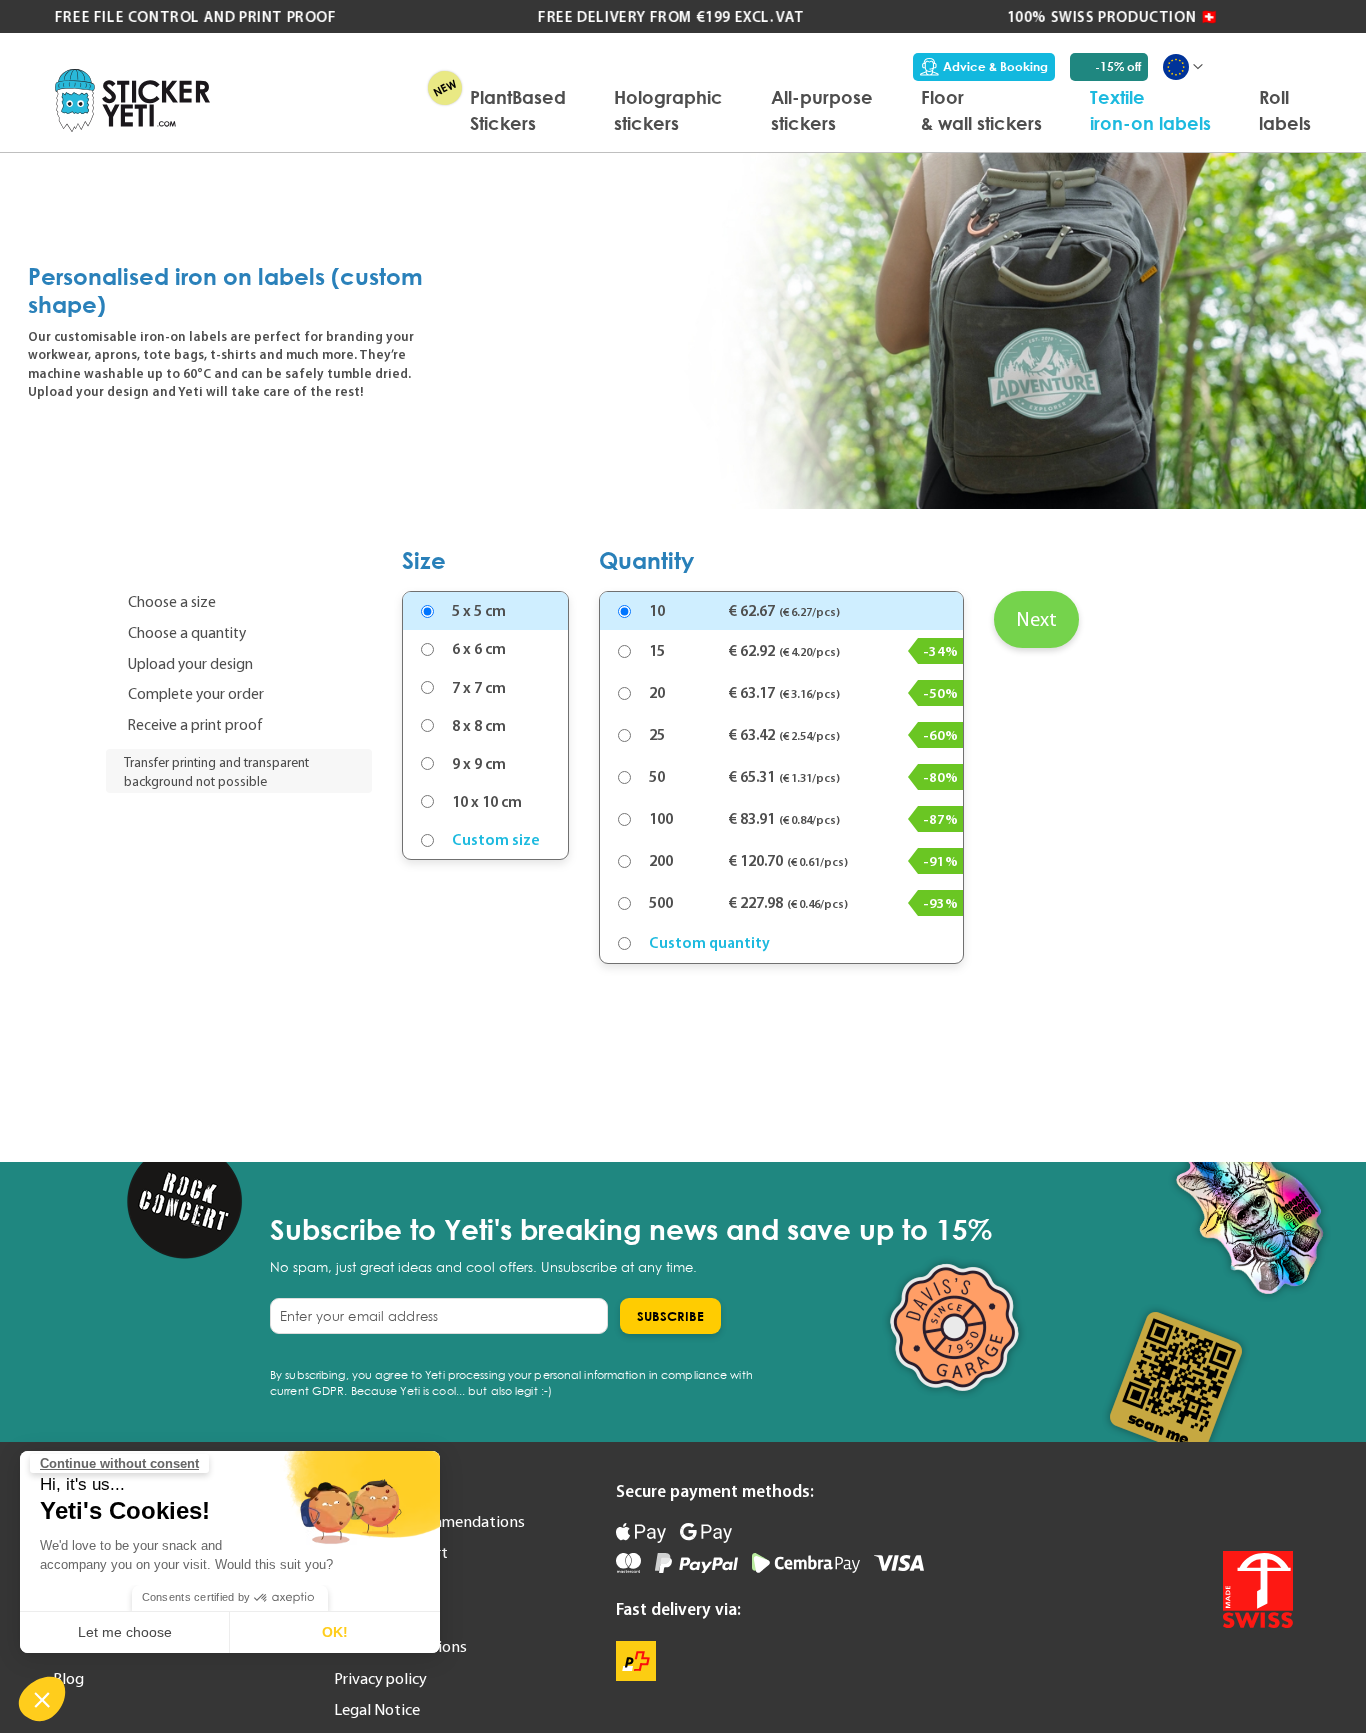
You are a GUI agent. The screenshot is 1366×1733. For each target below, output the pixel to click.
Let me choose (125, 1632)
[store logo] (132, 100)
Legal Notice (377, 1709)
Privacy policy (380, 1678)
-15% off (1118, 66)
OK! (335, 1632)
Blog (68, 1678)
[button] (42, 1699)
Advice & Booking (995, 66)
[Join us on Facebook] (1229, 1503)
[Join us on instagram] (1275, 1503)
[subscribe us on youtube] (1183, 1503)
